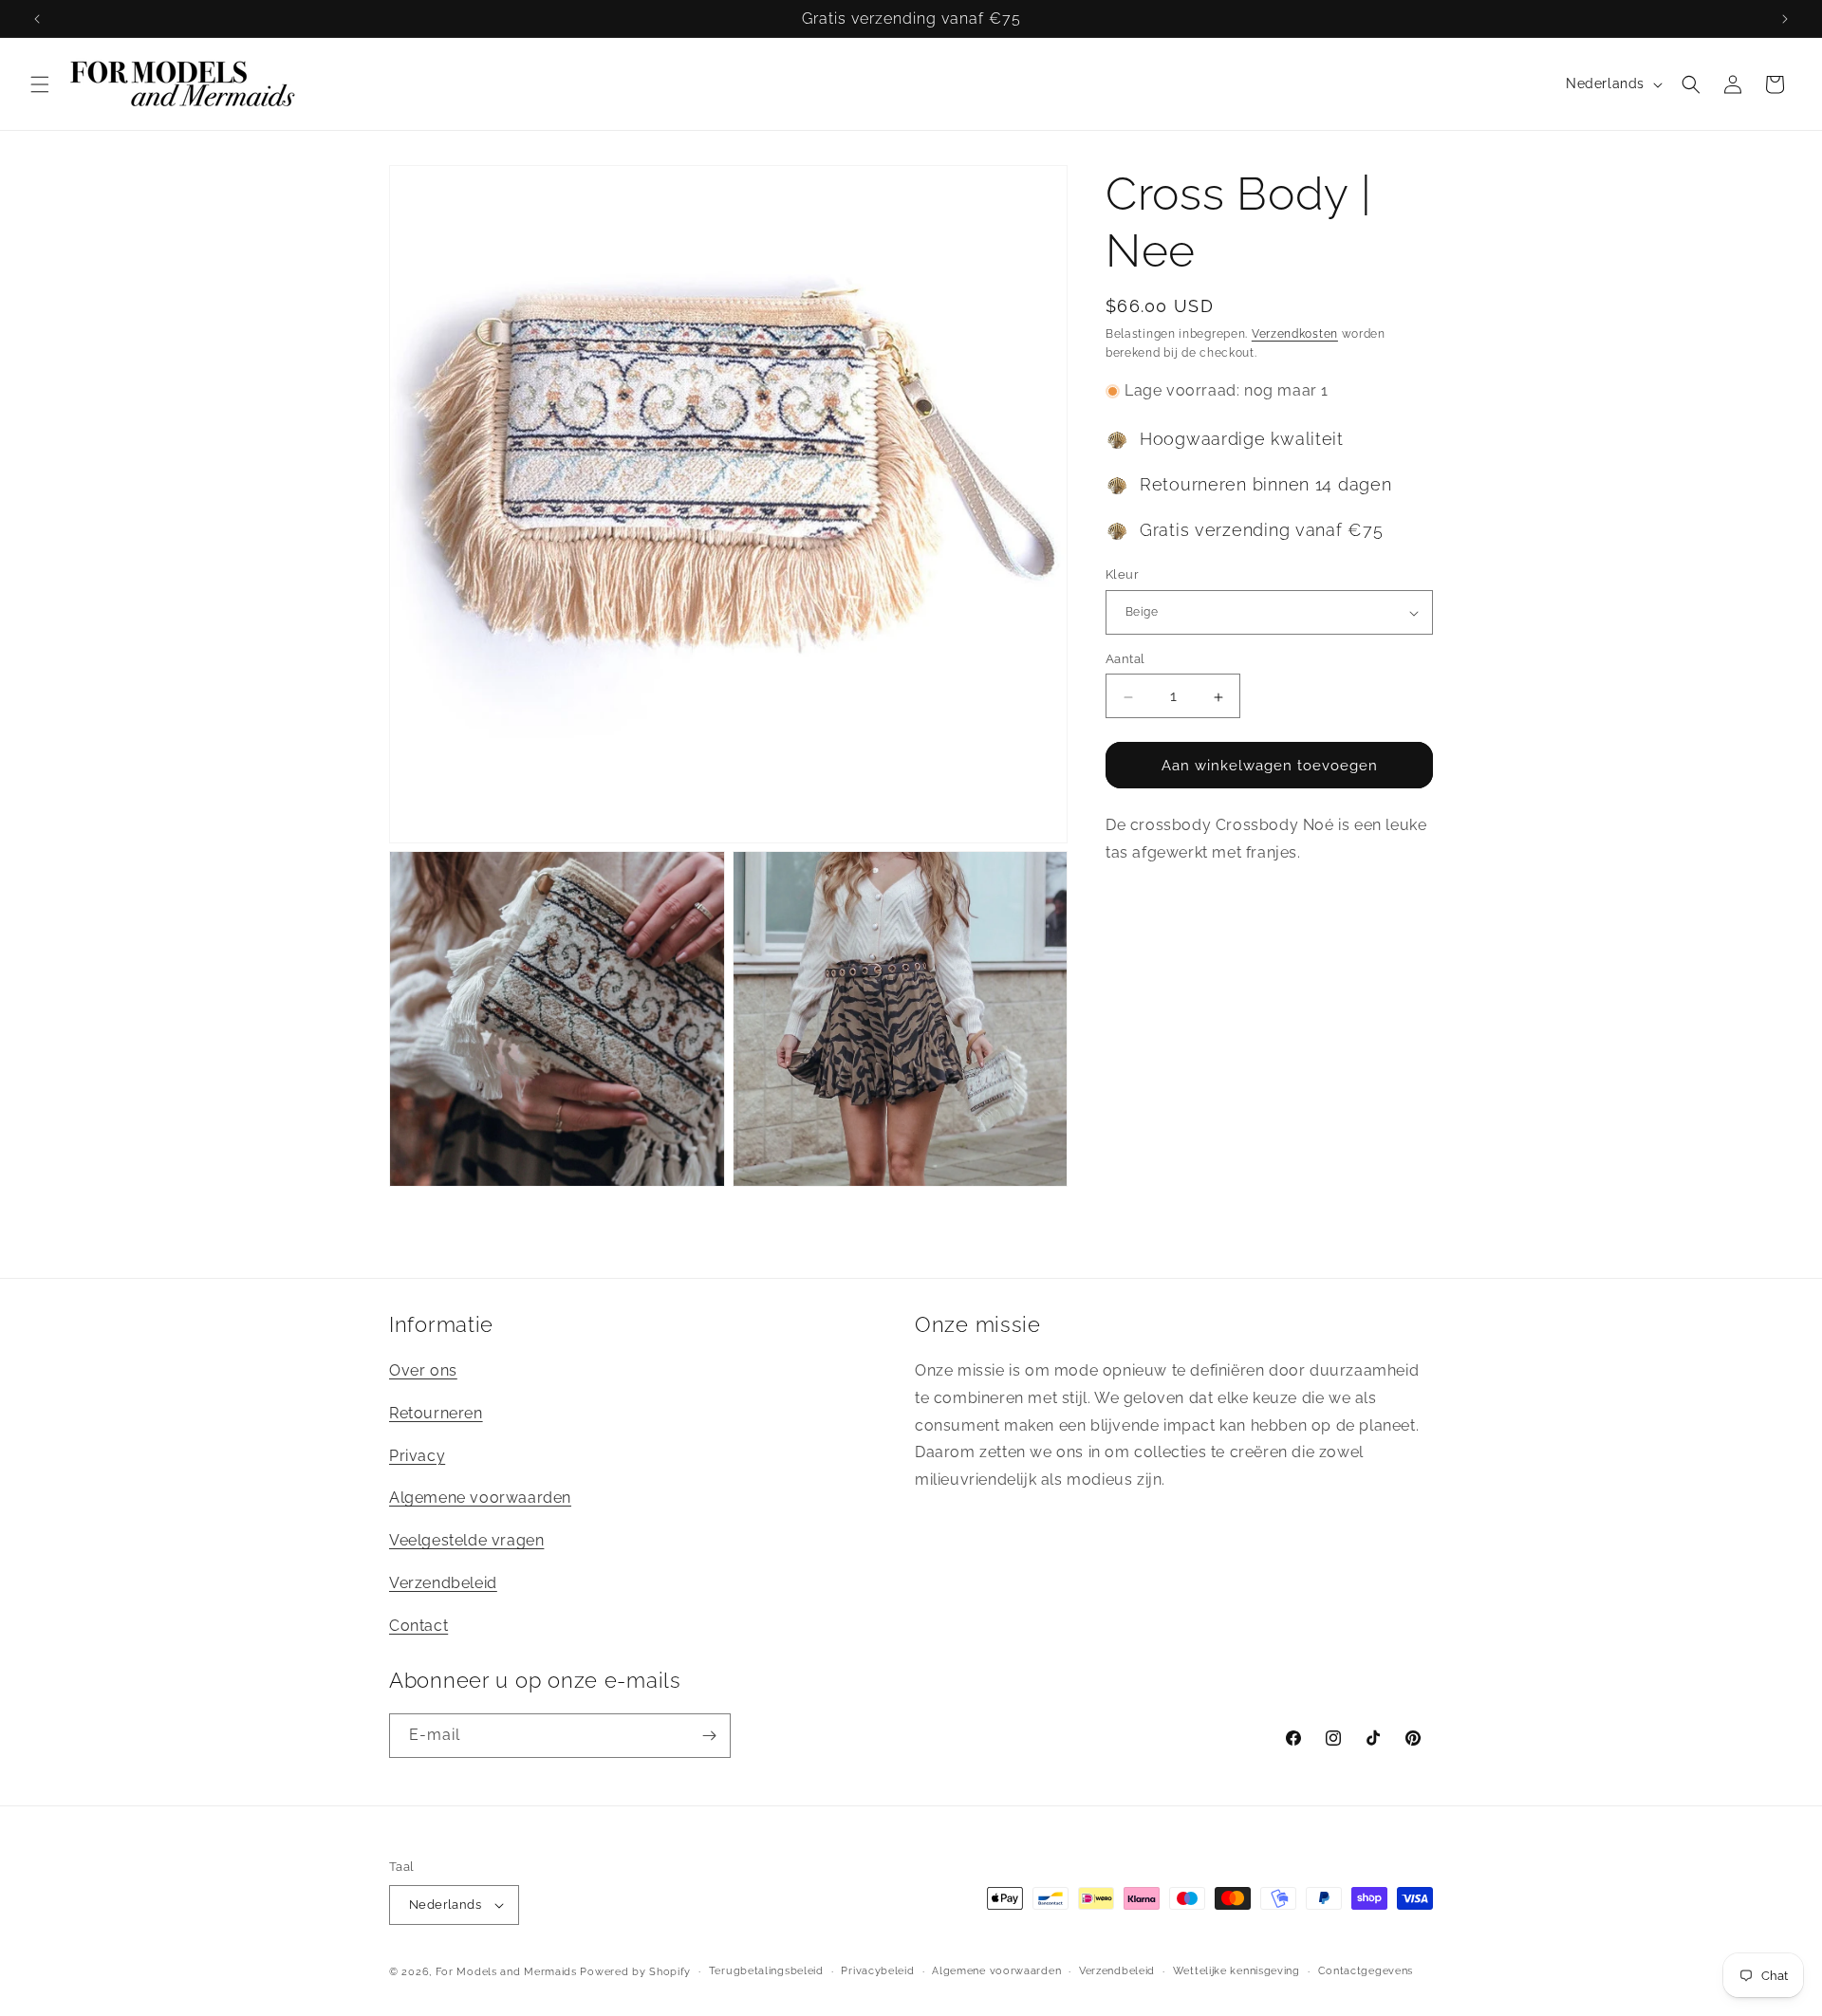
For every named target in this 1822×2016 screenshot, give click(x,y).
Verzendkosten (1295, 334)
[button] (40, 84)
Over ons (423, 1370)
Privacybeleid (877, 1971)
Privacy (417, 1456)
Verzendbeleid (443, 1583)
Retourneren (436, 1413)
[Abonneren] (709, 1736)
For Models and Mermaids (506, 1972)
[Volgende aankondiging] (1785, 19)
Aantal (1125, 660)
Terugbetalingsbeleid (766, 1971)
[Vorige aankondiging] (37, 19)
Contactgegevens (1366, 1971)
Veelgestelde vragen (466, 1540)
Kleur (1122, 575)
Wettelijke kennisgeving (1236, 1971)
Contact (418, 1626)
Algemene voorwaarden (480, 1498)
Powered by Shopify (635, 1972)
